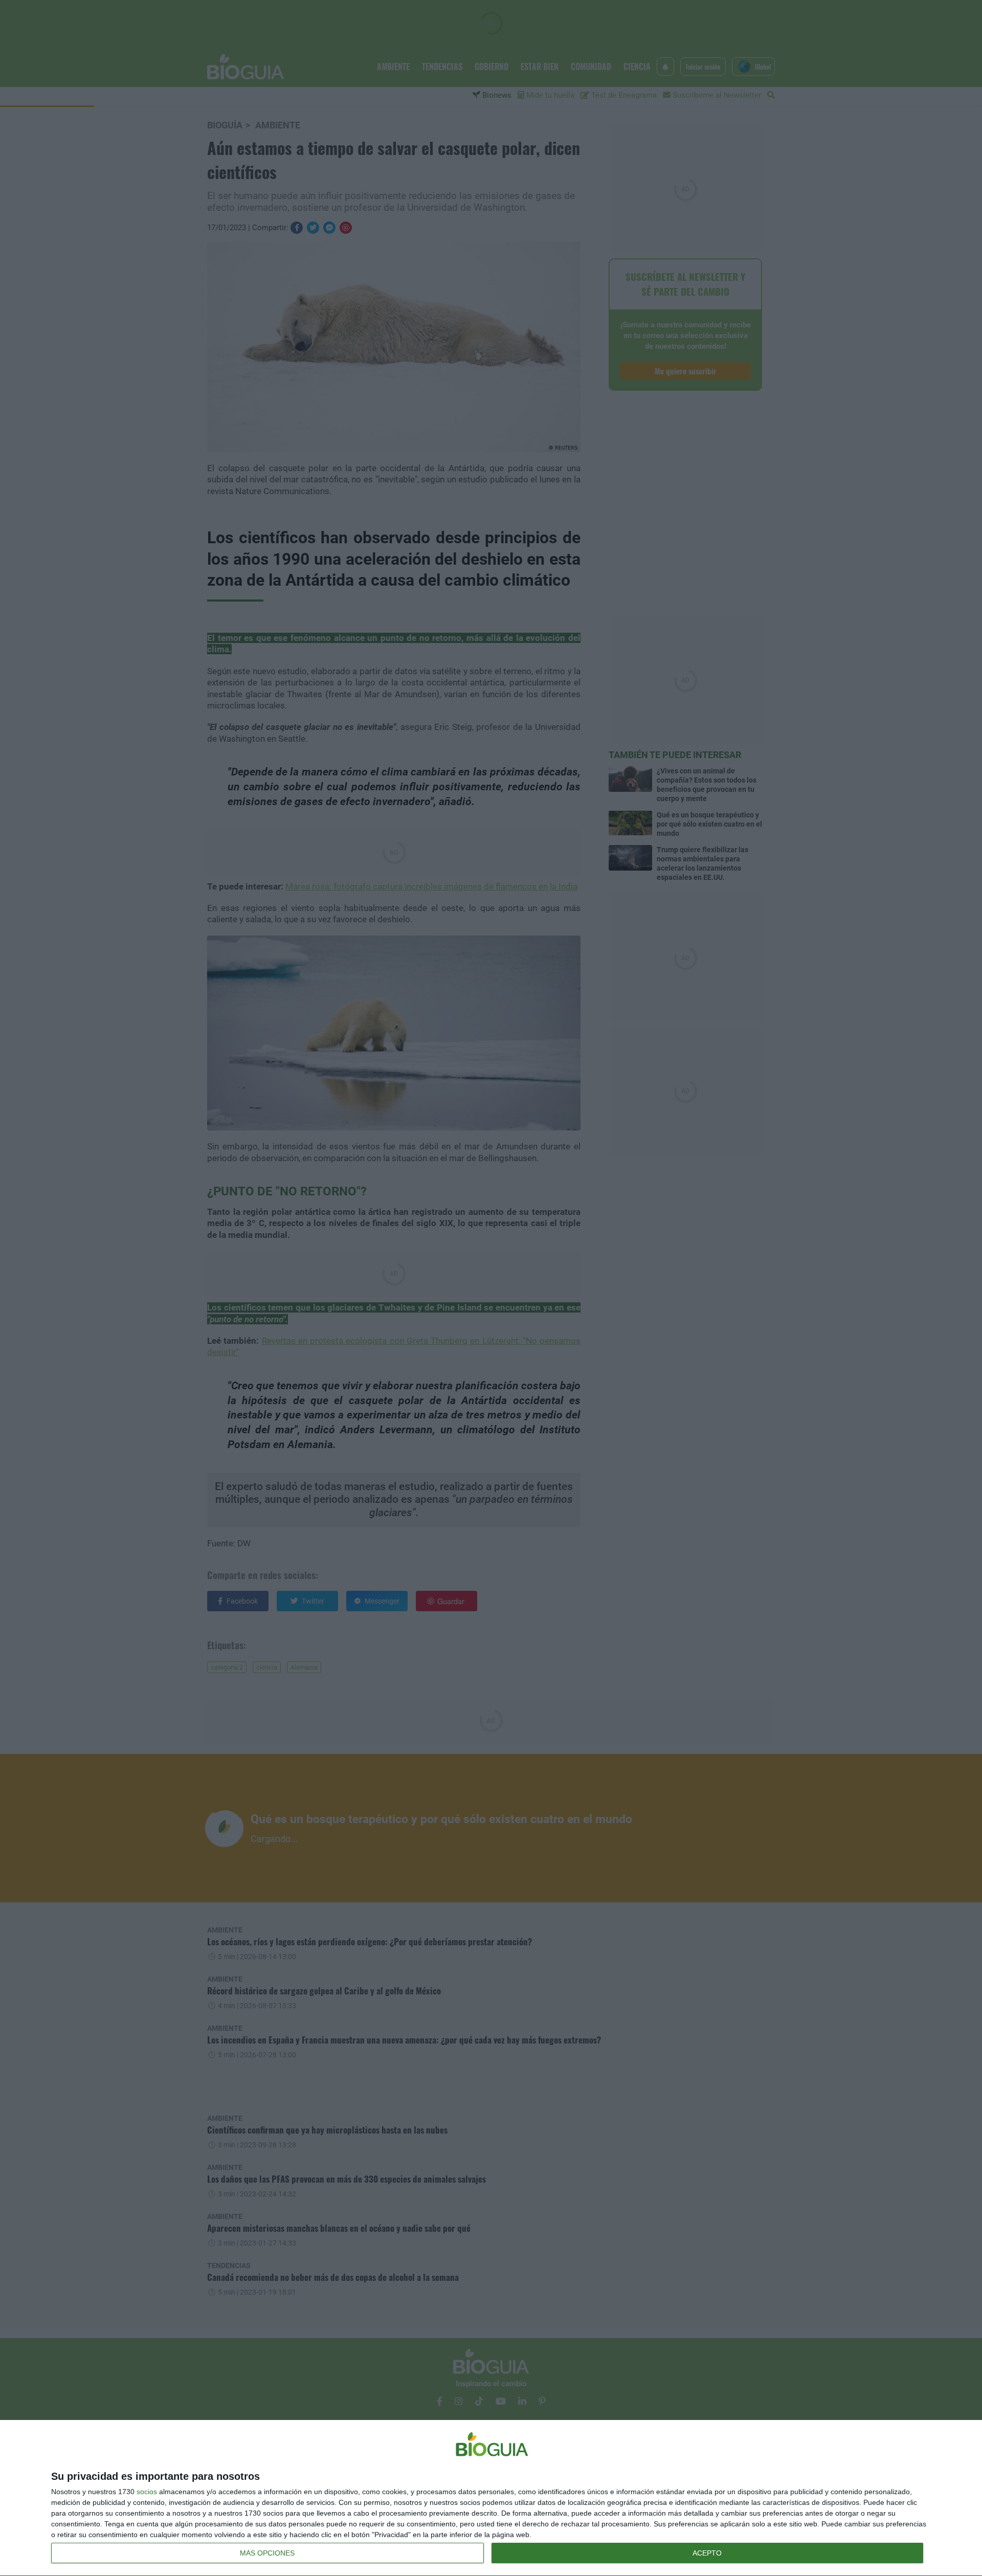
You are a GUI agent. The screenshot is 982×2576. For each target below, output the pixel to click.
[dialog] (491, 2498)
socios (147, 2492)
